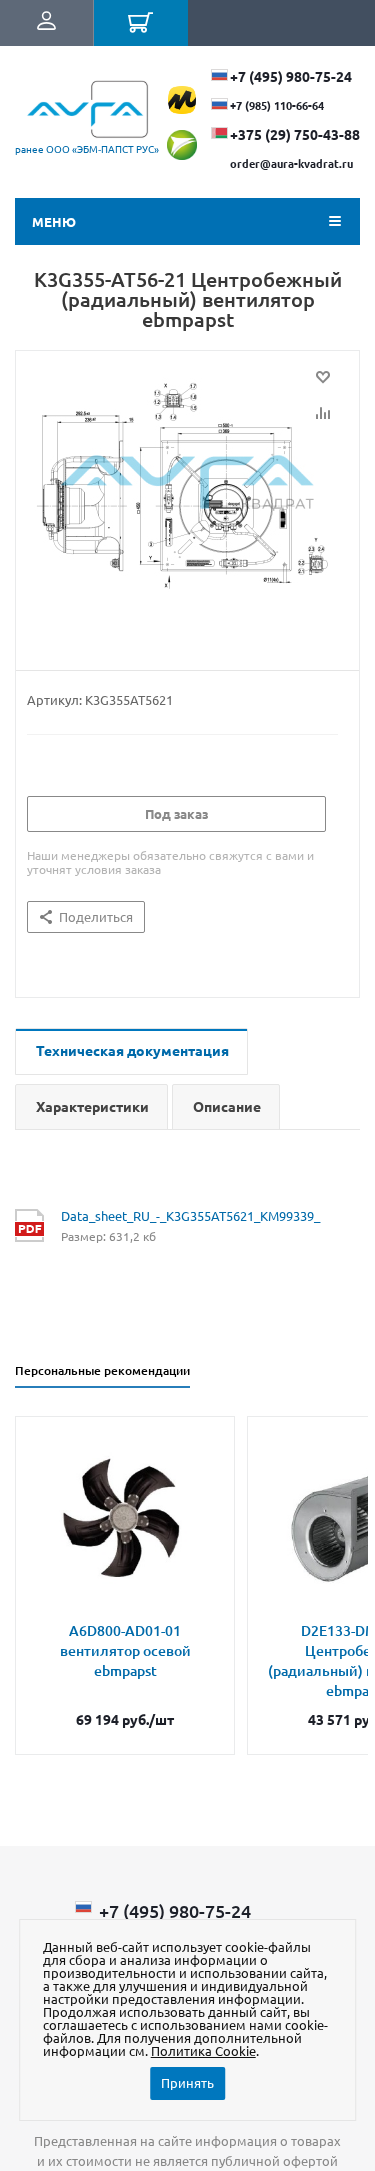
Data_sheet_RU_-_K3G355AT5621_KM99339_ (190, 1215)
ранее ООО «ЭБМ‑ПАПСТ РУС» (87, 148)
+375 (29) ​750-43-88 (295, 134)
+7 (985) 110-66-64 (277, 105)
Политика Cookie (203, 2050)
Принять (187, 2082)
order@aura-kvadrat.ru (291, 163)
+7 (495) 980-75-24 (291, 76)
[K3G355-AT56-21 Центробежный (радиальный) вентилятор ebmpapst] (187, 506)
